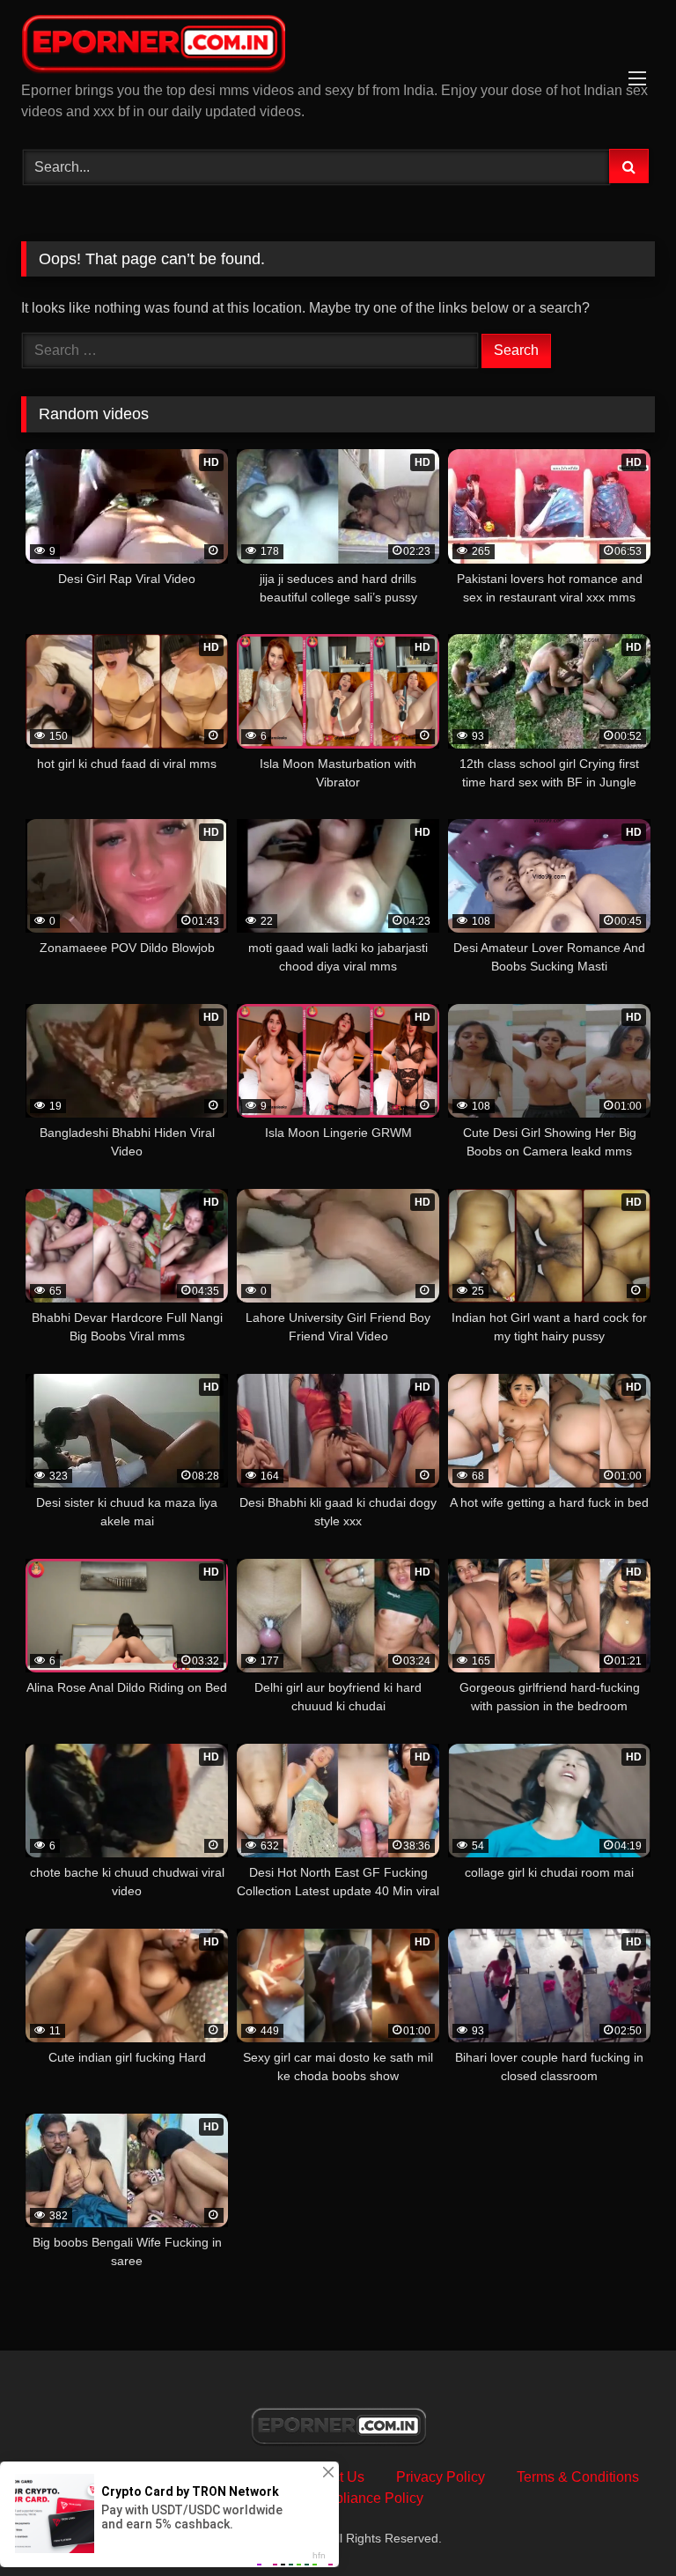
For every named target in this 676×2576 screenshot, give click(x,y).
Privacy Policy (441, 2477)
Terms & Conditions (578, 2477)
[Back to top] (621, 2524)
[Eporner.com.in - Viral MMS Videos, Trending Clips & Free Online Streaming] (338, 47)
